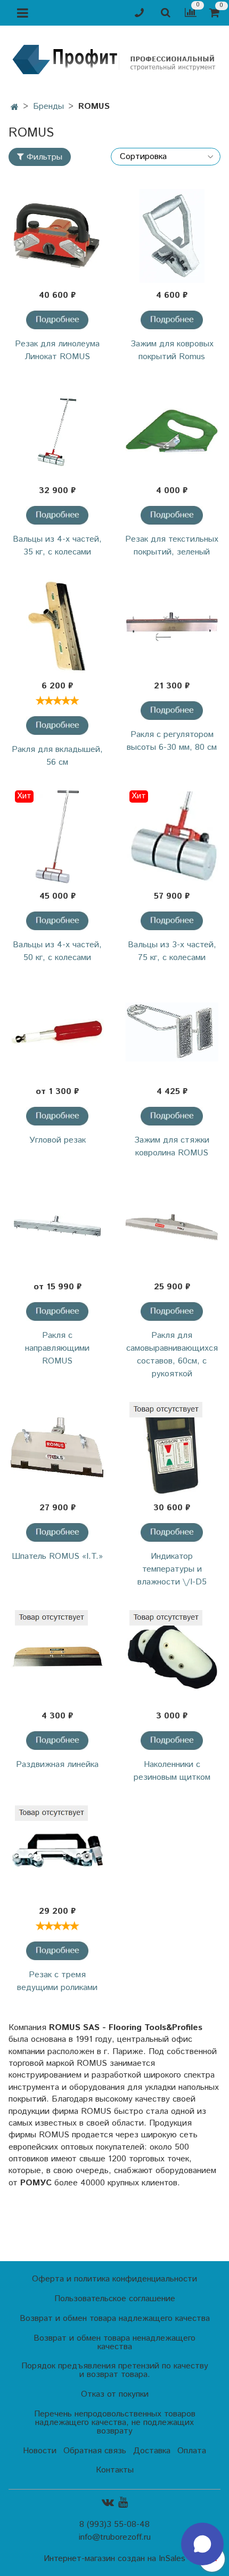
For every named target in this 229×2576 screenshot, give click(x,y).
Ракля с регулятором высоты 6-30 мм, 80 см (172, 741)
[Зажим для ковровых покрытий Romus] (172, 236)
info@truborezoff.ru (115, 2537)
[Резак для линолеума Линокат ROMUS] (57, 236)
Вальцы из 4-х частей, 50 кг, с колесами (57, 951)
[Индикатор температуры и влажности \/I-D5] (172, 1449)
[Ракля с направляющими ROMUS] (57, 1228)
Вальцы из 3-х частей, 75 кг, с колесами (172, 951)
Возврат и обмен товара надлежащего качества (115, 2319)
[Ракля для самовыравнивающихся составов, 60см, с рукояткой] (172, 1228)
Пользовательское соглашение (115, 2299)
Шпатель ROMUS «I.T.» (57, 1556)
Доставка (152, 2451)
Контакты (115, 2470)
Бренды (48, 106)
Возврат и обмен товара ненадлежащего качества (114, 2343)
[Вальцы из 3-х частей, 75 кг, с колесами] (172, 837)
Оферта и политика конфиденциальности (114, 2279)
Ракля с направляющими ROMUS (57, 1348)
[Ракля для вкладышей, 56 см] (57, 627)
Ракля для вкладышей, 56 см (57, 756)
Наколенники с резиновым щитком (172, 1771)
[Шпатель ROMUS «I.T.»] (57, 1449)
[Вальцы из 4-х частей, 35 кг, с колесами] (57, 431)
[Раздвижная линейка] (57, 1657)
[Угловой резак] (57, 1032)
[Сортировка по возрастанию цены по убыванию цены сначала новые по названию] (166, 157)
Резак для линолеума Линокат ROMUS (57, 350)
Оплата (192, 2451)
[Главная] (15, 108)
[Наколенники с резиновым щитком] (172, 1657)
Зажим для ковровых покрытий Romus (172, 350)
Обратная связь (95, 2451)
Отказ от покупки (115, 2394)
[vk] (108, 2502)
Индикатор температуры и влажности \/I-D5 (172, 1569)
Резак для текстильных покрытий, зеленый (172, 546)
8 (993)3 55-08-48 (114, 2525)
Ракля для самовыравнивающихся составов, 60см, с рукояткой (172, 1355)
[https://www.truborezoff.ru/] (114, 59)
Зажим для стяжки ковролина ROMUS (172, 1147)
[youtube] (123, 2502)
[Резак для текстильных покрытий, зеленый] (172, 431)
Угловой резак (58, 1140)
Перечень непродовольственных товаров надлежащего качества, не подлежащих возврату (115, 2423)
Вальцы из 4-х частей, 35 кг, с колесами (57, 546)
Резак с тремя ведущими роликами (57, 1981)
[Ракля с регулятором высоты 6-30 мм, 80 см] (172, 627)
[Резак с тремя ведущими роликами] (57, 1852)
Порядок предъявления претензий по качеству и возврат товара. (115, 2370)
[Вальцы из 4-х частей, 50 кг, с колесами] (57, 837)
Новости (40, 2451)
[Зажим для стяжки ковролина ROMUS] (172, 1032)
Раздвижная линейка (57, 1765)
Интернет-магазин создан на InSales (114, 2559)
